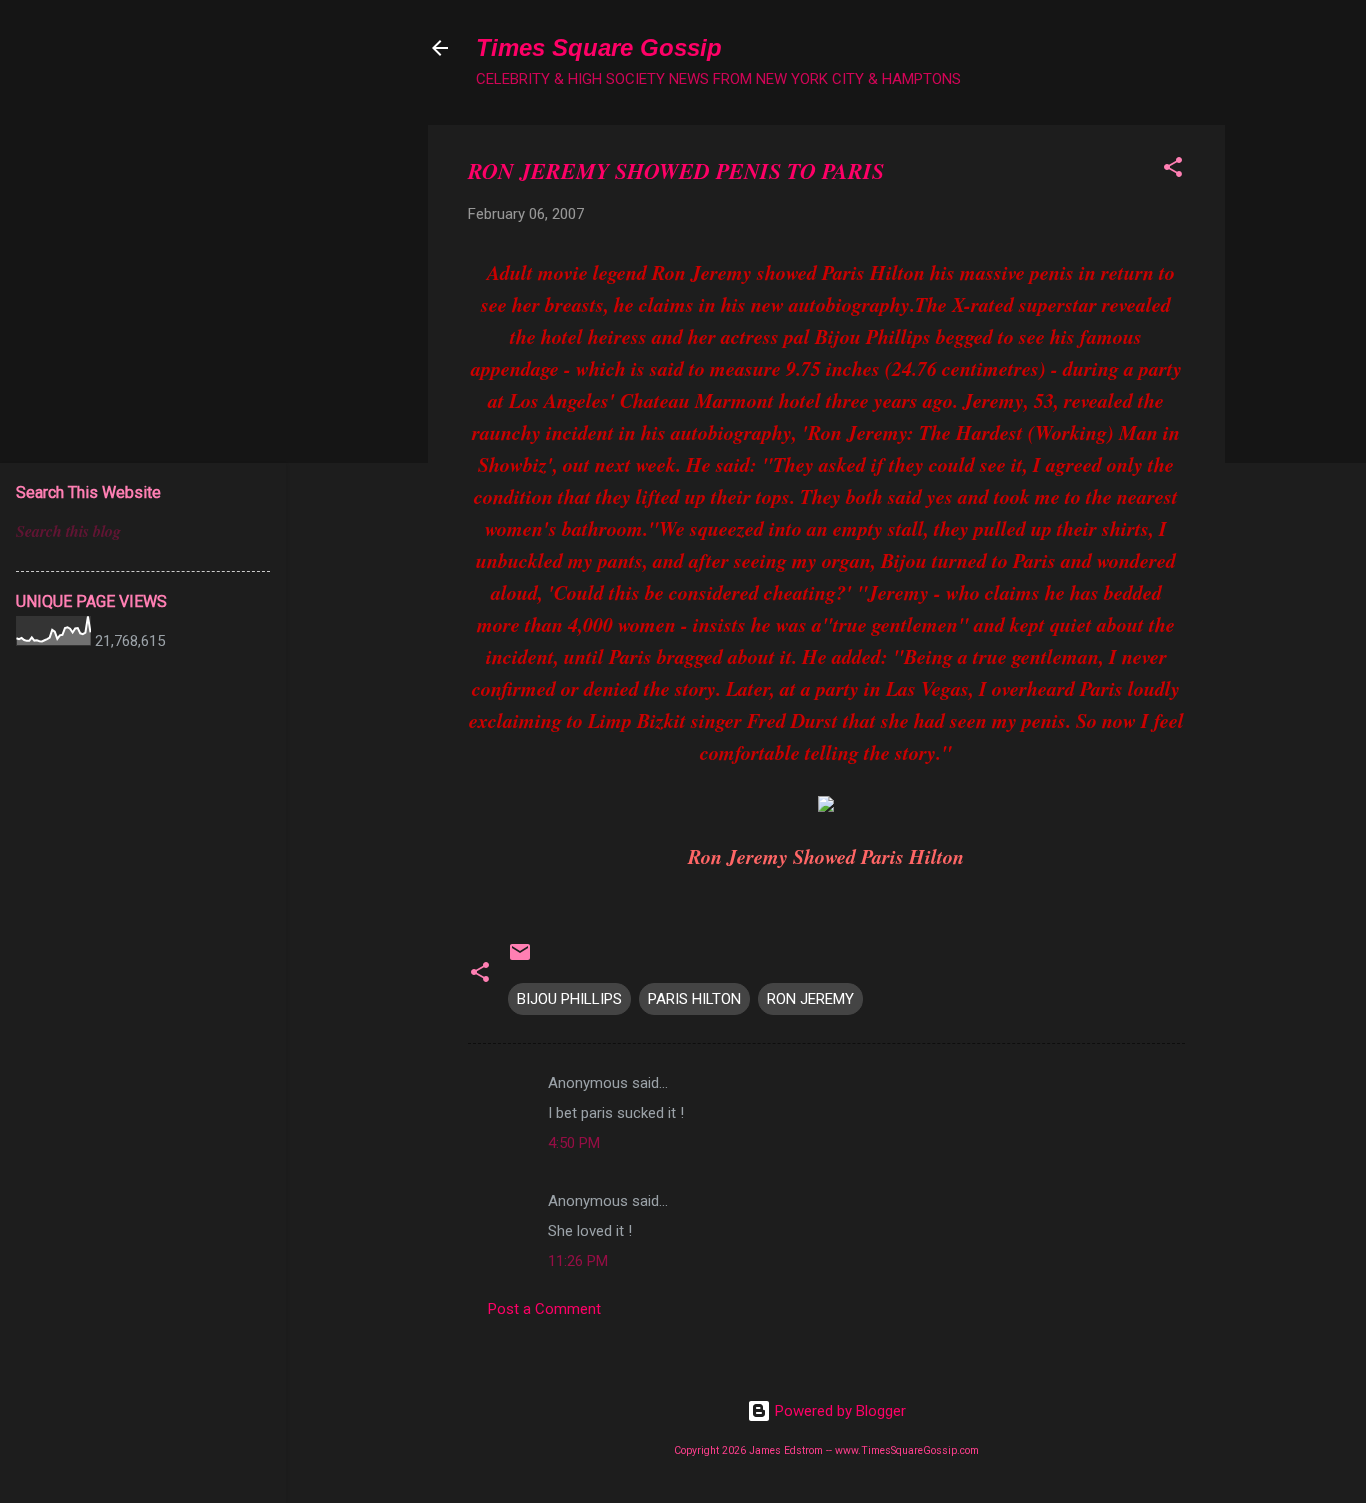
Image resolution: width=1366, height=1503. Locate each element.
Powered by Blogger (838, 1411)
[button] (1173, 170)
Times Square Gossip (599, 47)
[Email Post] (520, 959)
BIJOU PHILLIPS (569, 999)
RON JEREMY (810, 999)
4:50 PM (574, 1143)
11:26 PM (578, 1261)
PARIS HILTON (694, 999)
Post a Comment (544, 1309)
